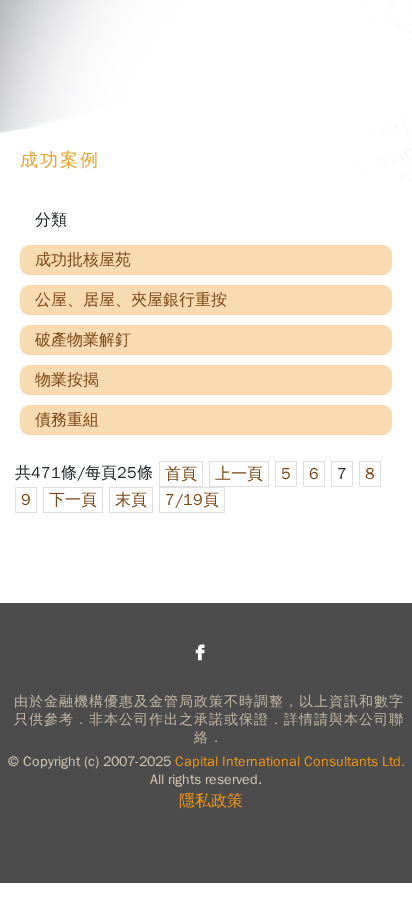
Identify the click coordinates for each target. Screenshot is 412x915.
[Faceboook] (200, 652)
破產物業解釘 (83, 340)
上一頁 (239, 474)
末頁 (131, 500)
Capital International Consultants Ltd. (290, 761)
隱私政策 (211, 801)
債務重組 (67, 420)
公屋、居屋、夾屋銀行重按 (131, 300)
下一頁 (73, 500)
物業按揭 (67, 380)
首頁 (181, 474)
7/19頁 (192, 500)
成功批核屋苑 (83, 260)
